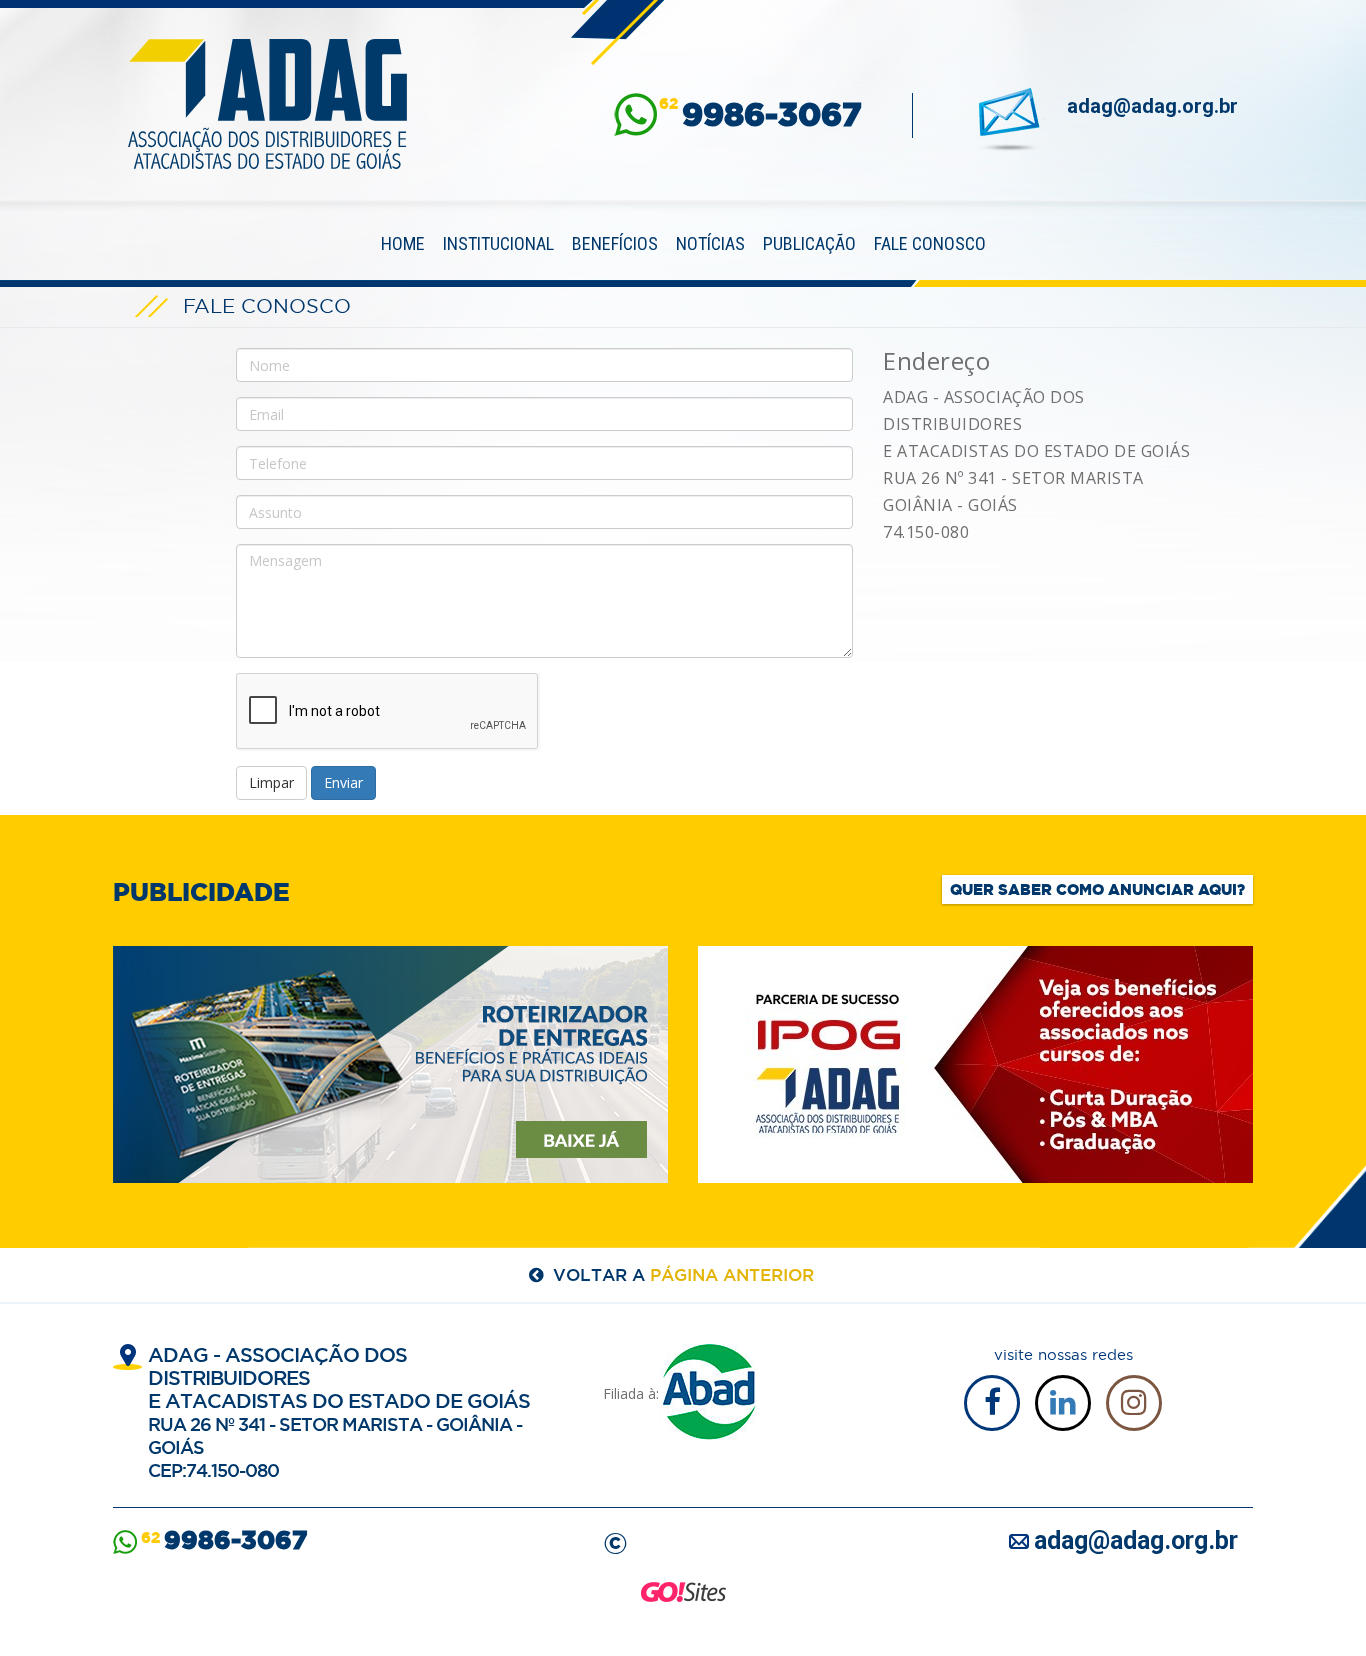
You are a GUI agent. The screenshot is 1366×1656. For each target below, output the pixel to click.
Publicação (809, 243)
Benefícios (615, 243)
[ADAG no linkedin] (1063, 1403)
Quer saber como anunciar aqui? (1097, 889)
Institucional (498, 243)
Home (403, 243)
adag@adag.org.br (1152, 106)
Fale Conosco (930, 243)
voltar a (683, 1274)
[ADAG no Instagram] (1134, 1403)
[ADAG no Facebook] (992, 1403)
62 (760, 115)
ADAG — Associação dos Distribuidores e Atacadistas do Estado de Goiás (268, 104)
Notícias (710, 243)
